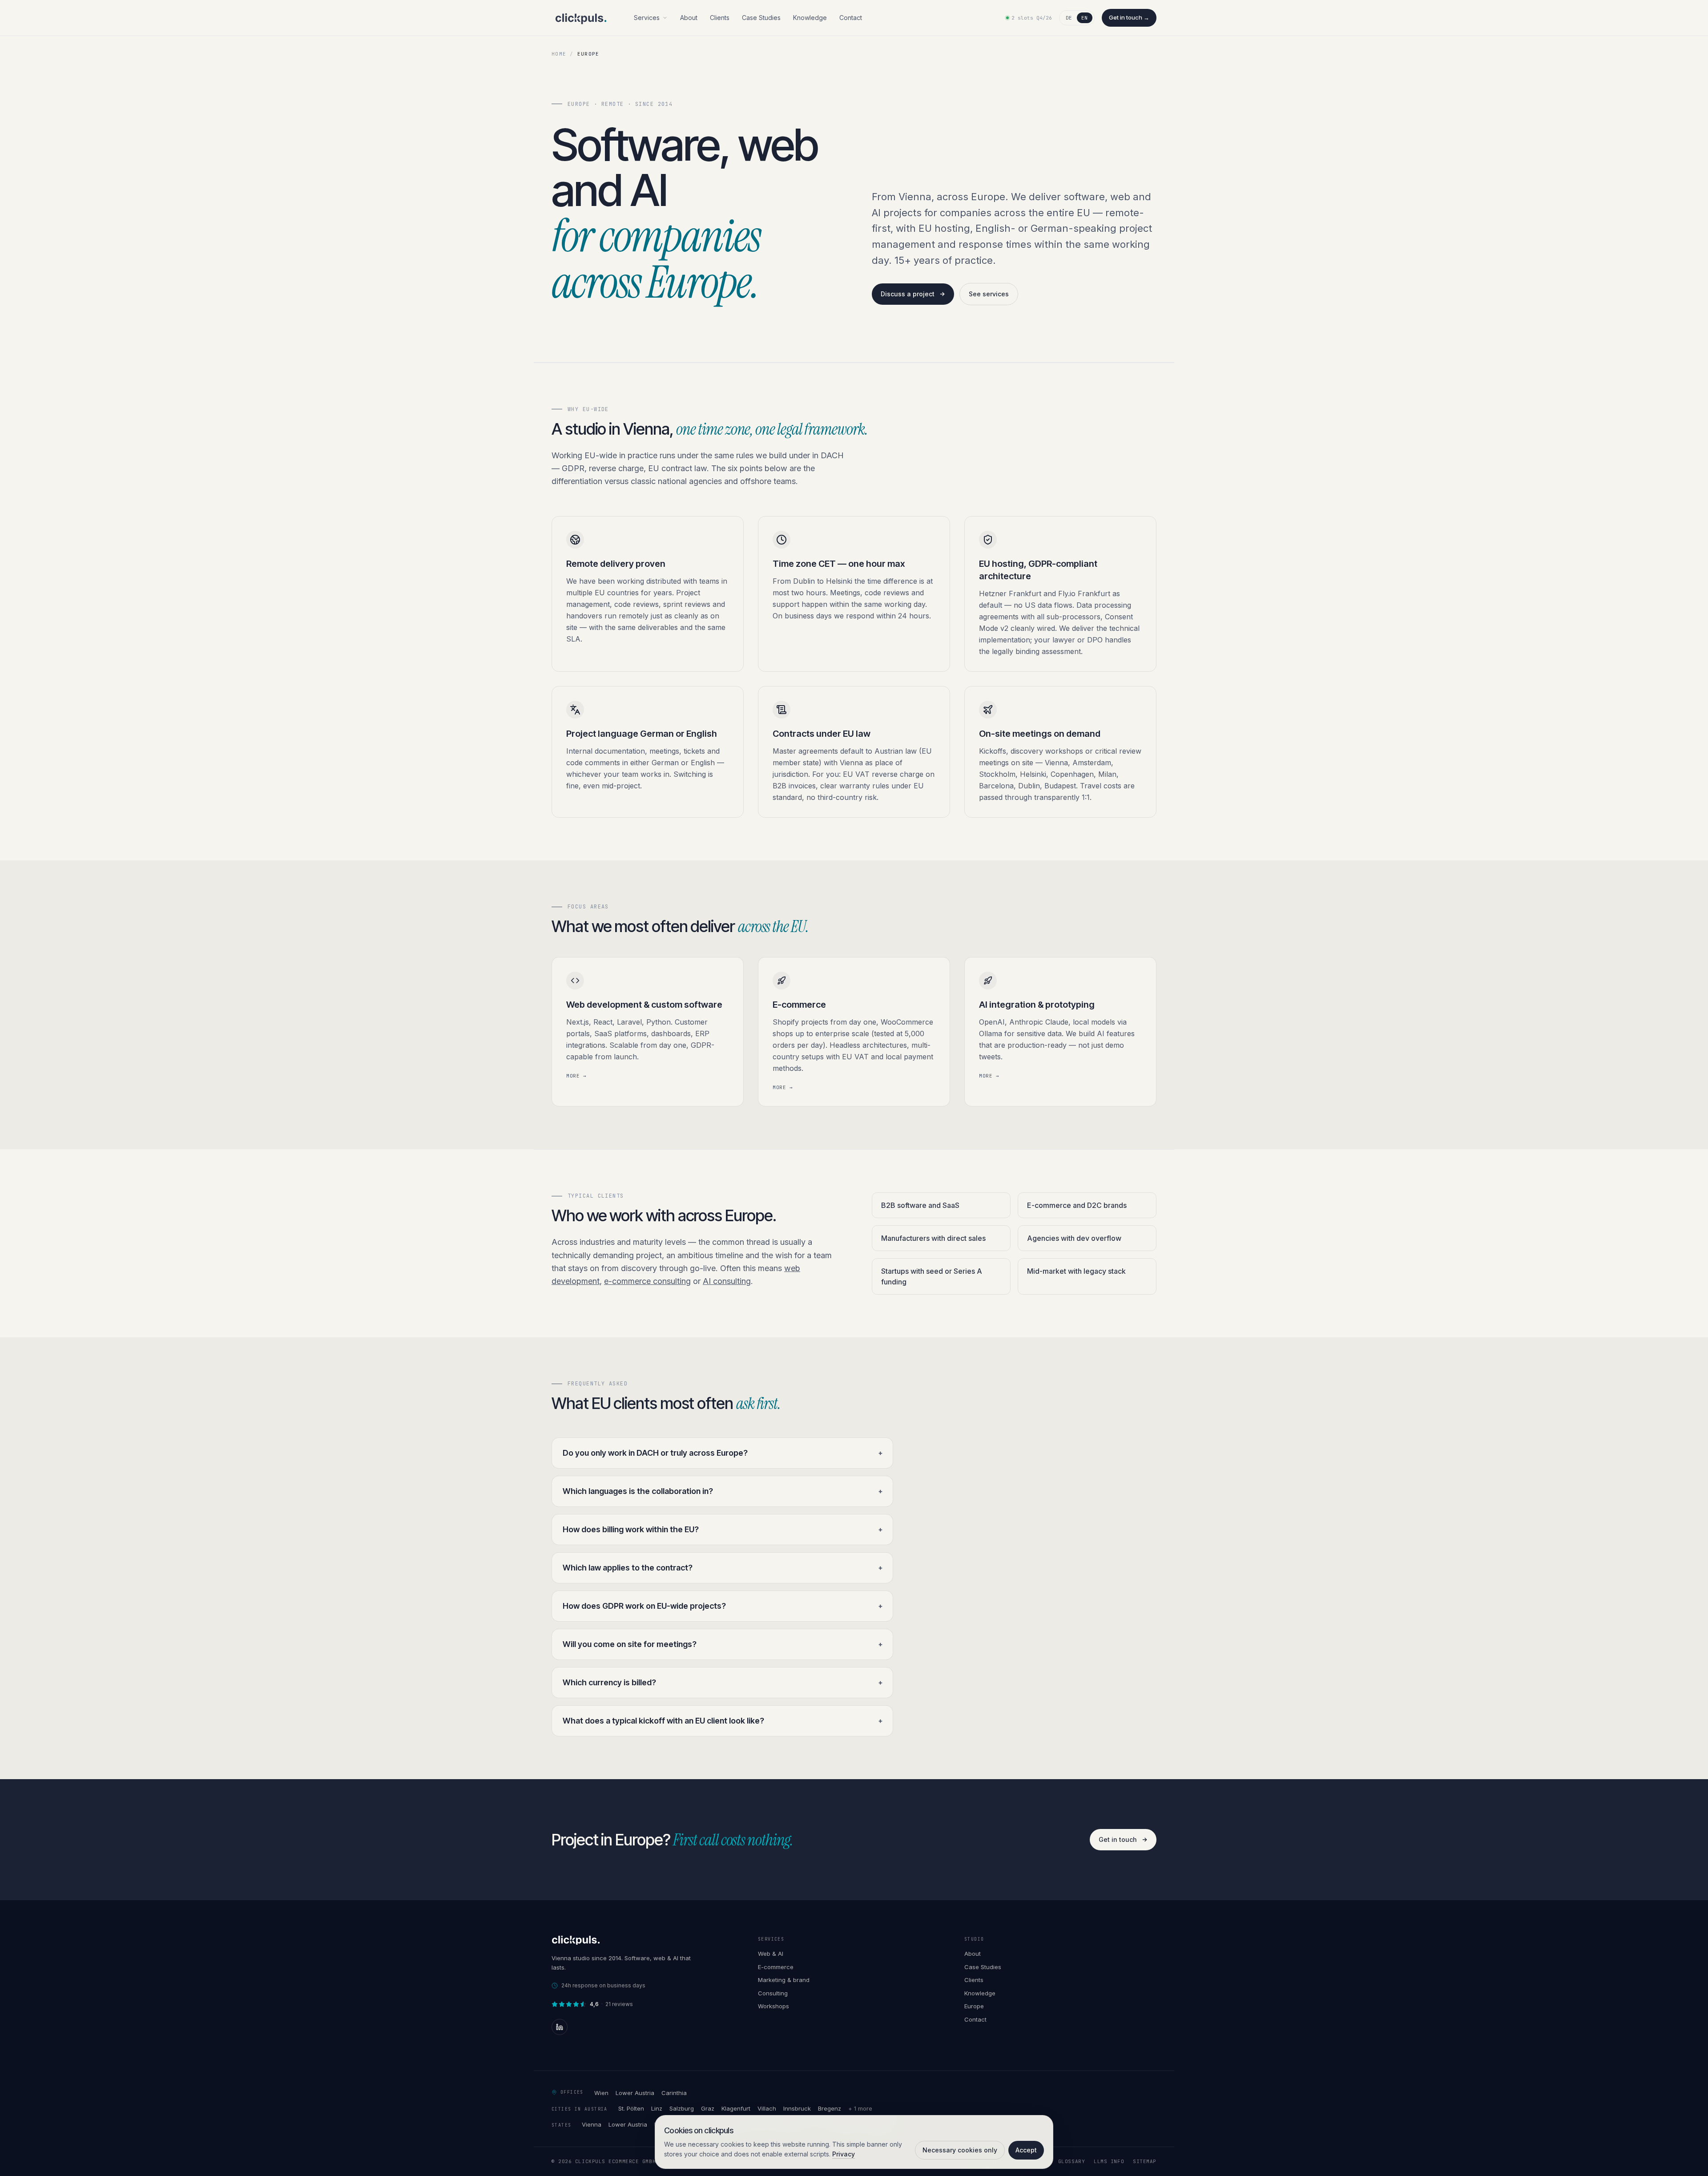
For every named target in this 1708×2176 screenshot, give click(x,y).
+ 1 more (860, 2108)
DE (1069, 18)
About (689, 18)
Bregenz (830, 2108)
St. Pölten (631, 2108)
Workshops (773, 2006)
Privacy (844, 2154)
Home (559, 54)
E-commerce (776, 1967)
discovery (639, 1268)
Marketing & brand (784, 1980)
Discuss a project (908, 294)
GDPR (573, 468)
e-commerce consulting (647, 1281)
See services (989, 294)
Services (647, 18)
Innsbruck (797, 2108)
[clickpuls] (581, 18)
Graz (708, 2108)
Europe (974, 2006)
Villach (767, 2108)
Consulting (773, 1993)
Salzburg (682, 2108)
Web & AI (771, 1954)
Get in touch (1118, 1839)
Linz (657, 2108)
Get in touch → (1129, 17)
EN (1085, 18)
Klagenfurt (736, 2108)
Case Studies (761, 18)
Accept (1026, 2150)
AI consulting (727, 1281)
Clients (720, 18)
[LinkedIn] (560, 2027)
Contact (851, 18)
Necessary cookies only (960, 2150)
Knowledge (810, 18)
